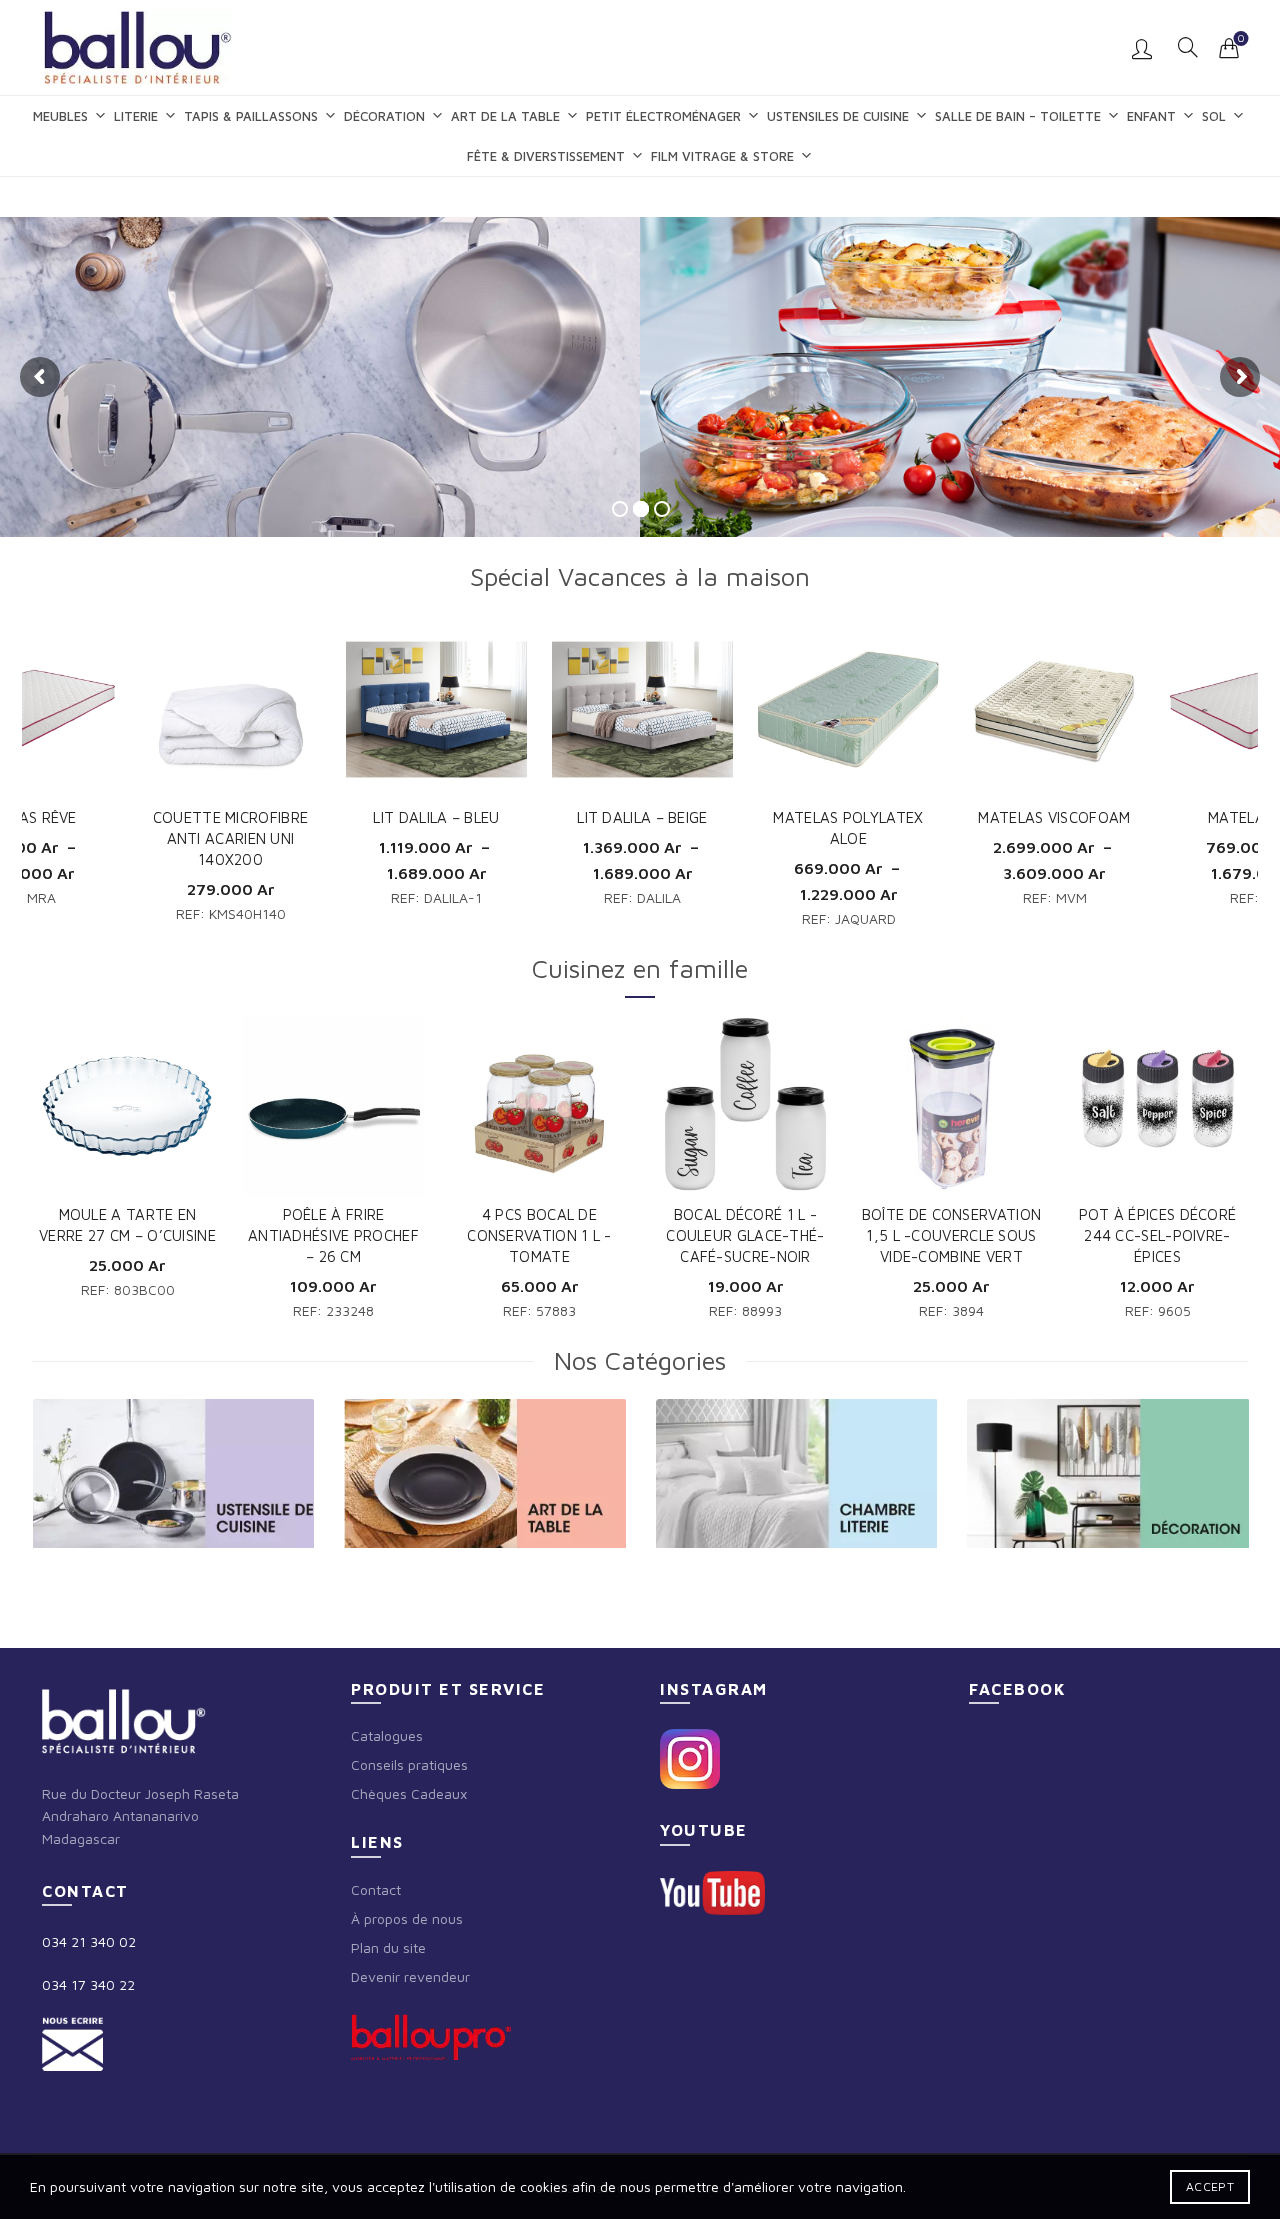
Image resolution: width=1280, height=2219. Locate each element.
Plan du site (388, 1947)
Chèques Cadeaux (409, 1793)
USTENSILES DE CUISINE (838, 116)
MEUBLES (60, 116)
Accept (1210, 2186)
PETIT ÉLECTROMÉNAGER (663, 116)
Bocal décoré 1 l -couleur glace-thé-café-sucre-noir (745, 1235)
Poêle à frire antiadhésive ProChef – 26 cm (333, 1235)
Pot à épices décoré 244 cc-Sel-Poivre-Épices (1158, 1235)
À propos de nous (407, 1918)
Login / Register (1144, 48)
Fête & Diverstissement (546, 156)
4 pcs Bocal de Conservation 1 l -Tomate (539, 1235)
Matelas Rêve (1054, 817)
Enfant (1151, 116)
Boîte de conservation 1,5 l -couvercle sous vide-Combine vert (951, 1235)
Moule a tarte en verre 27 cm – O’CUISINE (127, 1225)
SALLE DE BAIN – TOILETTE (1018, 116)
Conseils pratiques (409, 1764)
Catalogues (387, 1735)
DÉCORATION (384, 116)
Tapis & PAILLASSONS (251, 116)
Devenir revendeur (410, 1976)
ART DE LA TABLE (505, 116)
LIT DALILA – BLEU (230, 817)
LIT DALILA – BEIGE (436, 817)
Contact (376, 1889)
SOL (1214, 116)
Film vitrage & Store (722, 156)
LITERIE (136, 116)
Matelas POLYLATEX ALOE (642, 828)
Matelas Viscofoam (848, 817)
